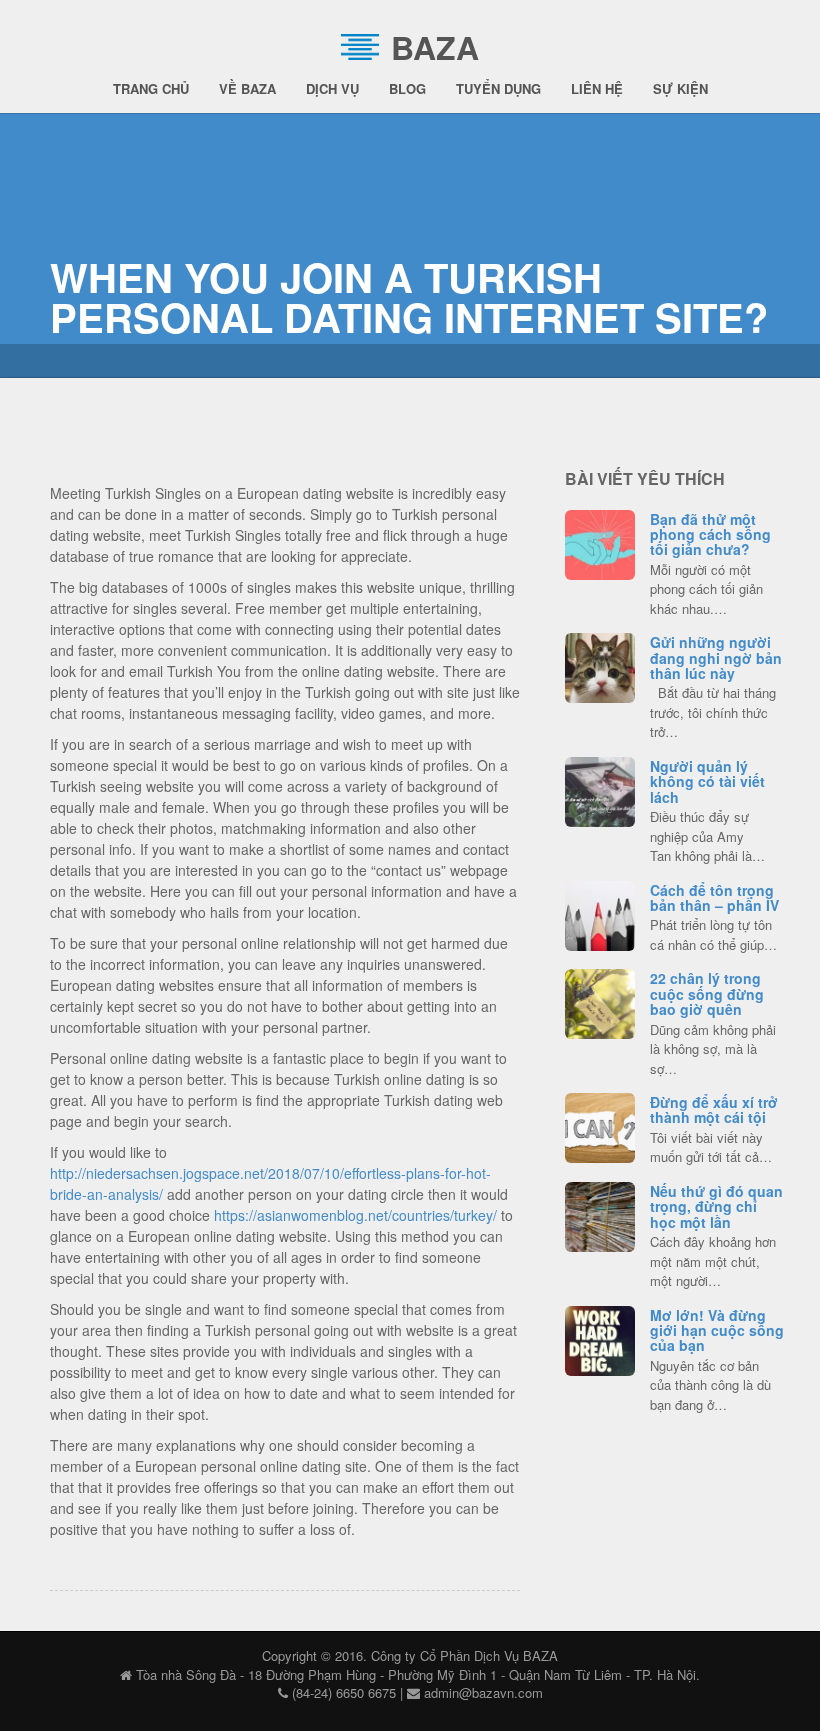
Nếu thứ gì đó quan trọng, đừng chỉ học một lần (716, 1206)
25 (600, 1214)
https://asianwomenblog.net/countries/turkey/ (355, 1215)
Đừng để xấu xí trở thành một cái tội (714, 1109)
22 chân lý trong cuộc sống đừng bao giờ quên (707, 993)
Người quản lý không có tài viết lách (707, 781)
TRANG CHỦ (151, 88)
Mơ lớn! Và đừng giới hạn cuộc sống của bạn (717, 1330)
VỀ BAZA (247, 88)
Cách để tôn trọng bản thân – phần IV (714, 897)
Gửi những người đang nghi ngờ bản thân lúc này (716, 657)
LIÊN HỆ (597, 88)
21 (600, 913)
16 (600, 789)
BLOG (407, 88)
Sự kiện (680, 88)
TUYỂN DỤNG (498, 88)
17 (600, 1125)
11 (600, 1001)
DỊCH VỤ (332, 88)
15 (600, 542)
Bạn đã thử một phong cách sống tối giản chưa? (710, 534)
